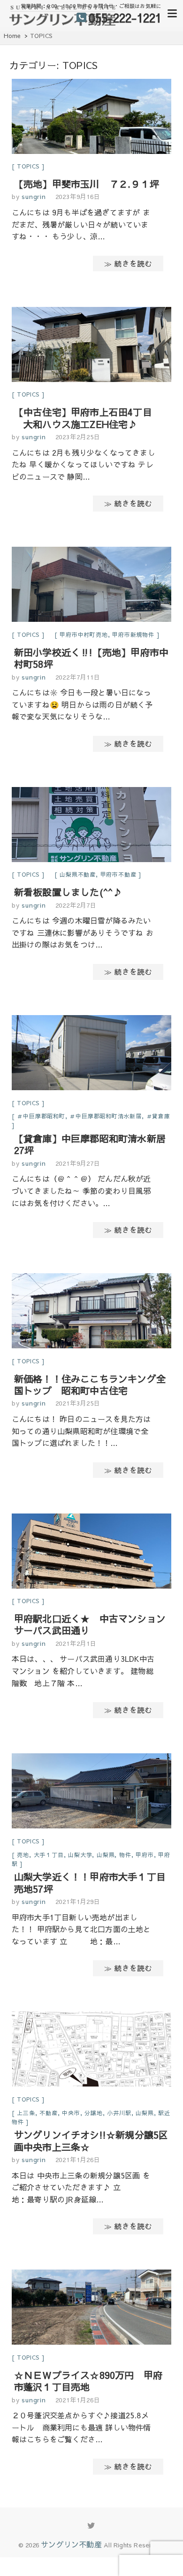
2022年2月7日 (76, 905)
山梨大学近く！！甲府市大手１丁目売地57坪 (90, 1882)
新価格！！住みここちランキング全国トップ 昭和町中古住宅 (90, 1384)
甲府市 (145, 1855)
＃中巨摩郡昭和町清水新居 (106, 1116)
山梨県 (106, 1855)
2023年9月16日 (78, 197)
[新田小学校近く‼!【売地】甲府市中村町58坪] (91, 586)
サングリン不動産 (71, 2544)
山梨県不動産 (78, 874)
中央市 (71, 2113)
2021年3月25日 (78, 1403)
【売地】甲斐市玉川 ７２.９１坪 (87, 184)
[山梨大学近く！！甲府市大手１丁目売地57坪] (91, 1792)
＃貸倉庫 (158, 1116)
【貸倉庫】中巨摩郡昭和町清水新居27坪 (90, 1144)
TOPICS (28, 166)
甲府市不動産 (118, 874)
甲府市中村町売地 (84, 634)
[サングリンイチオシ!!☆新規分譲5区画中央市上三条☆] (91, 2051)
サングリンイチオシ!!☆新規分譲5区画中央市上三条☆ (91, 2140)
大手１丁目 (49, 1855)
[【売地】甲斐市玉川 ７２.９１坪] (91, 118)
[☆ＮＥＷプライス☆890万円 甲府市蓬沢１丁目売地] (91, 2309)
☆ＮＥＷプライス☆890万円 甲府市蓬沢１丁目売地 (88, 2381)
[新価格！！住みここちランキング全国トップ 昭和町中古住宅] (91, 1312)
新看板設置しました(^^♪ (68, 892)
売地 (23, 1855)
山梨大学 (80, 1855)
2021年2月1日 (76, 1643)
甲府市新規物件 (133, 634)
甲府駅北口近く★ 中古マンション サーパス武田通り (95, 1624)
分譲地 (93, 2113)
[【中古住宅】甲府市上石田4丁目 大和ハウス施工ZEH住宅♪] (91, 346)
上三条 (26, 2113)
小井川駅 (119, 2113)
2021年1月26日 (78, 2160)
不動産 (48, 2113)
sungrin (32, 197)
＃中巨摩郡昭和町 (41, 1116)
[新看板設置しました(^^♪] (91, 826)
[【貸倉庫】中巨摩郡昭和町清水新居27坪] (91, 1054)
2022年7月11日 (78, 677)
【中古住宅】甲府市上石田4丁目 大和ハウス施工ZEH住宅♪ (83, 418)
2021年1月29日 (78, 1902)
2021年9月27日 (78, 1163)
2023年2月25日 (78, 437)
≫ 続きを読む (128, 263)
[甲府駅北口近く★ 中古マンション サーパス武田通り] (91, 1553)
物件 (125, 1855)
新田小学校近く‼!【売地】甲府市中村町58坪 (91, 658)
